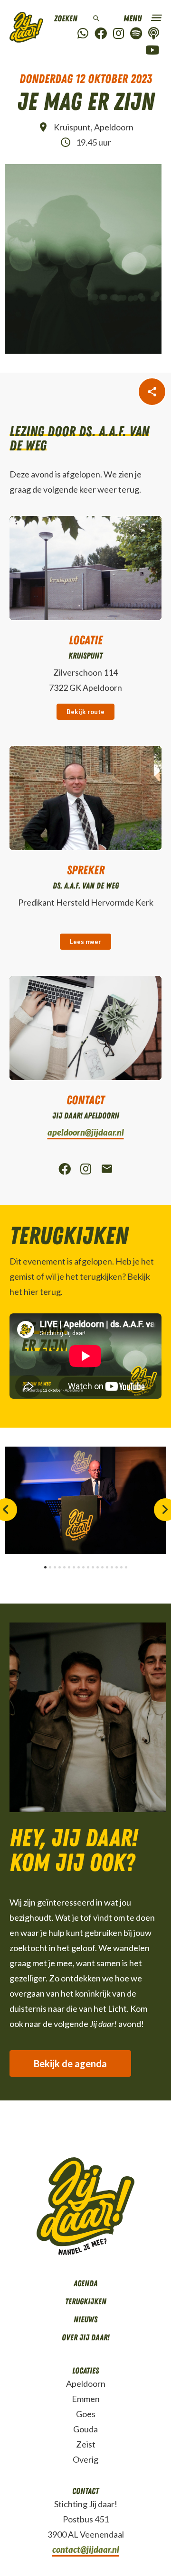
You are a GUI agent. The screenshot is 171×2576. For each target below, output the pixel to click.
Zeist (86, 2444)
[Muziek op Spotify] (136, 34)
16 (117, 1567)
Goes (86, 2414)
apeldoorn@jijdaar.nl (86, 1132)
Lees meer (85, 942)
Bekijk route (85, 712)
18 (126, 1567)
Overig (85, 2459)
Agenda (85, 2283)
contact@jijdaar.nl (86, 2549)
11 (93, 1567)
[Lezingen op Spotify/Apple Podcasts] (154, 34)
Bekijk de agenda (70, 2063)
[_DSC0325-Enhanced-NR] (85, 1500)
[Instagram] (119, 34)
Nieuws (85, 2319)
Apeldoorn (86, 2383)
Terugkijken (86, 2301)
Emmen (86, 2399)
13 (102, 1567)
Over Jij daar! (85, 2338)
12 (98, 1567)
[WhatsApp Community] (83, 34)
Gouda (85, 2429)
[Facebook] (101, 34)
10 (88, 1567)
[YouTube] (152, 50)
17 (121, 1567)
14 (107, 1567)
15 (112, 1567)
